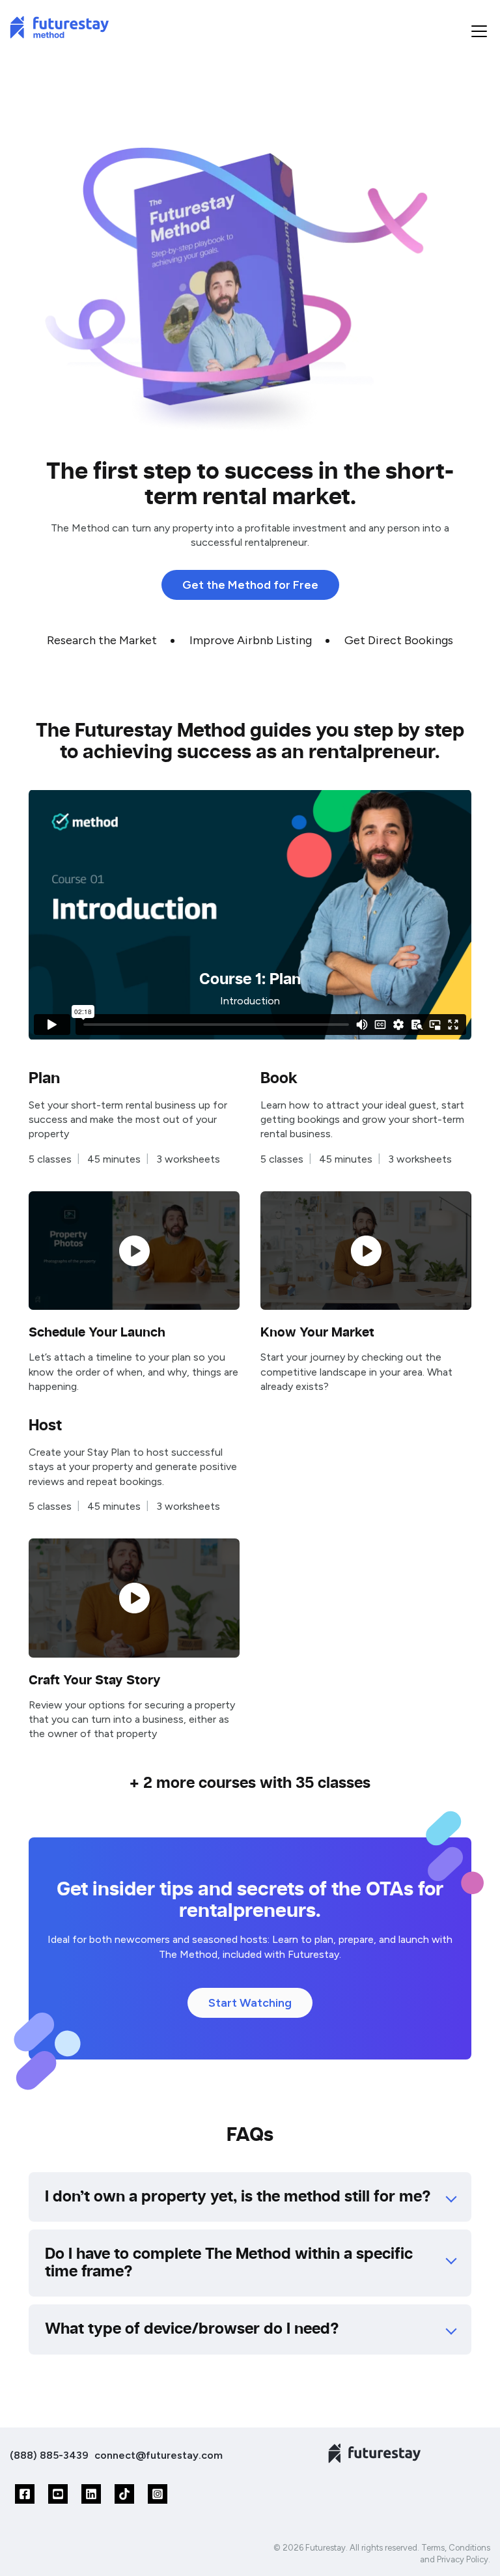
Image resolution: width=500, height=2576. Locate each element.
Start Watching (250, 2003)
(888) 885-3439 (49, 2455)
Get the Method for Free (250, 585)
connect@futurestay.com (159, 2455)
